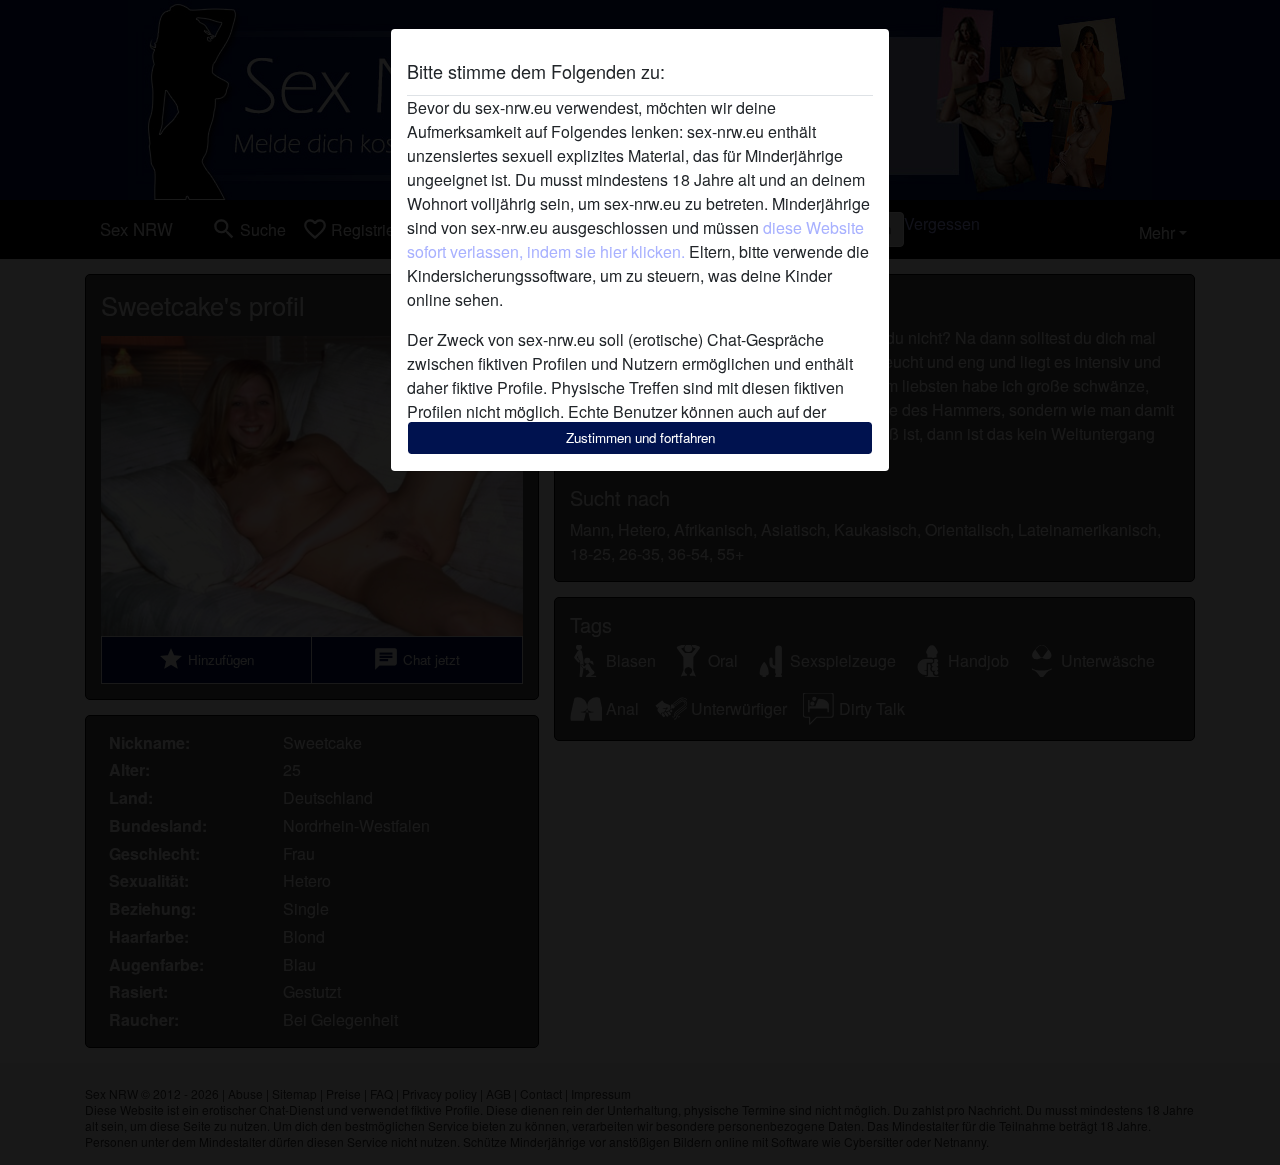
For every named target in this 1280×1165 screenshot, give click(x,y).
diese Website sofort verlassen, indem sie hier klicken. (635, 239)
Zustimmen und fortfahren (640, 437)
